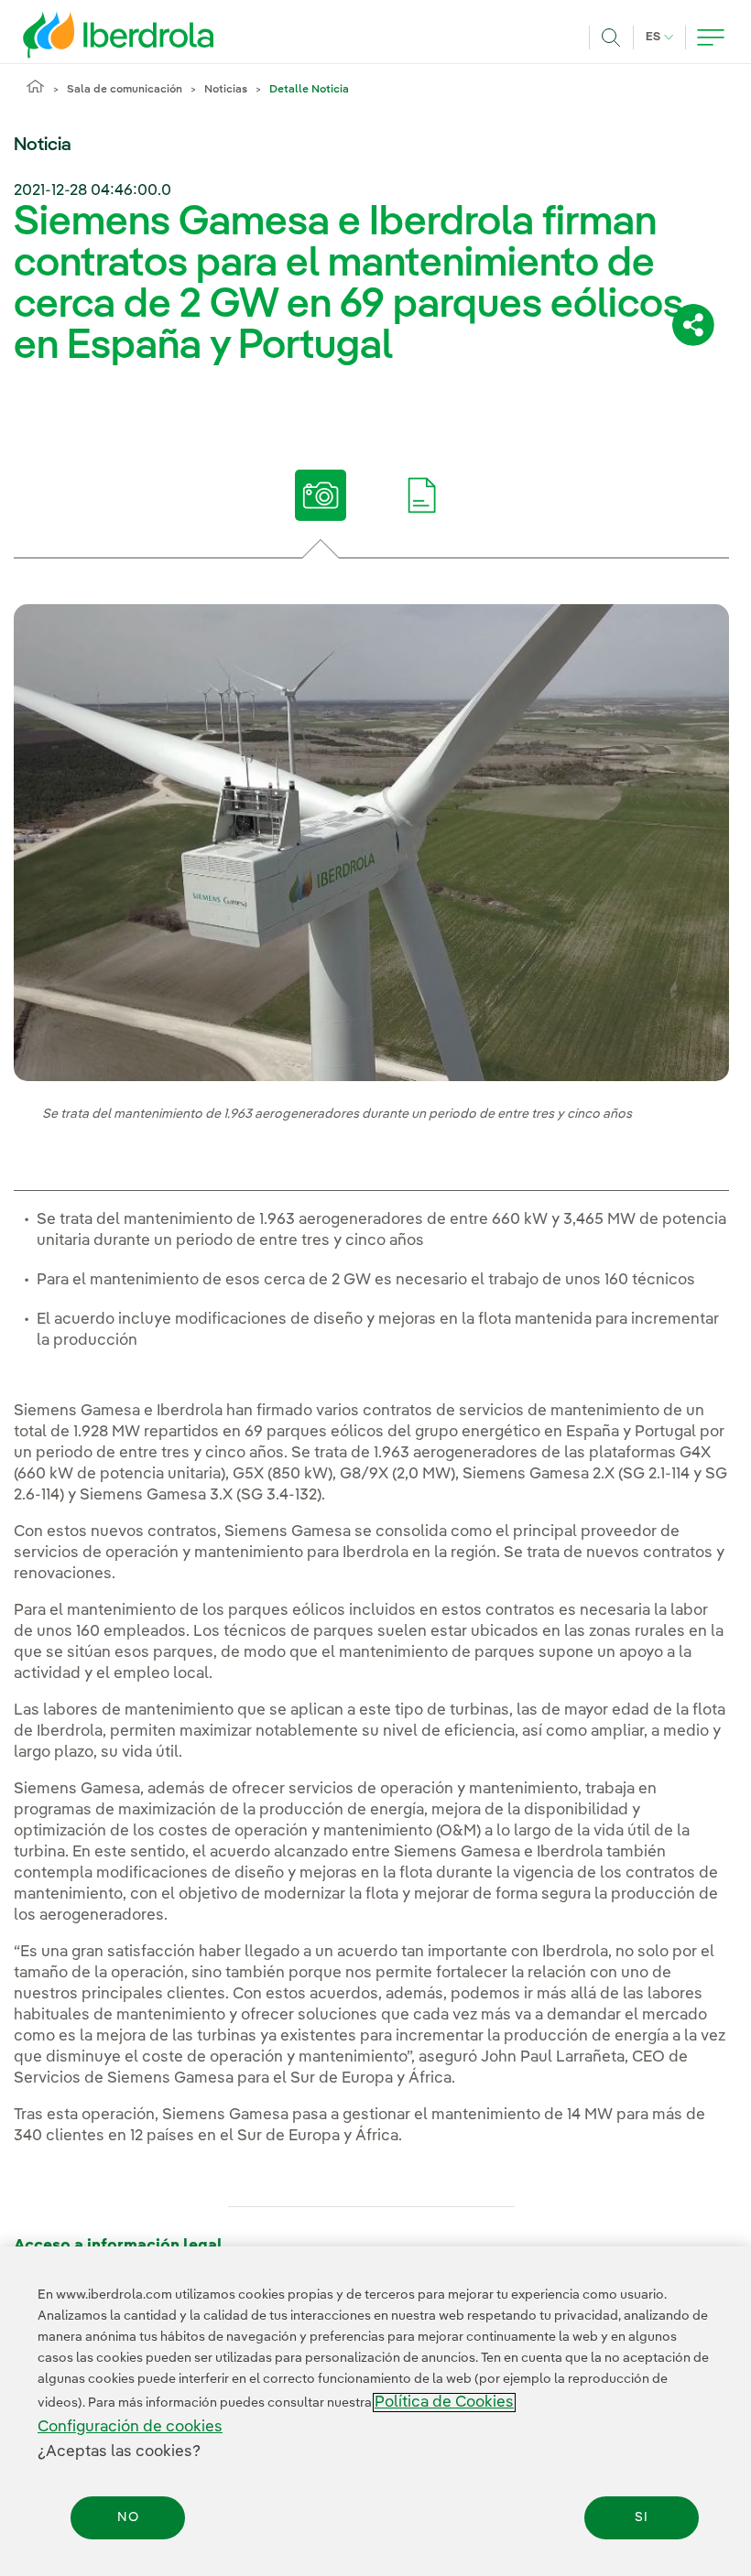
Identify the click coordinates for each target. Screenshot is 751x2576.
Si (642, 2517)
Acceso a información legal (118, 2246)
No (128, 2517)
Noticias (226, 90)
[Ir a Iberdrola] (93, 35)
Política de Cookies (444, 2403)
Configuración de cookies (130, 2427)
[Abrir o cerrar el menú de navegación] (711, 38)
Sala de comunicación (125, 90)
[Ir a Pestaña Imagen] (321, 495)
